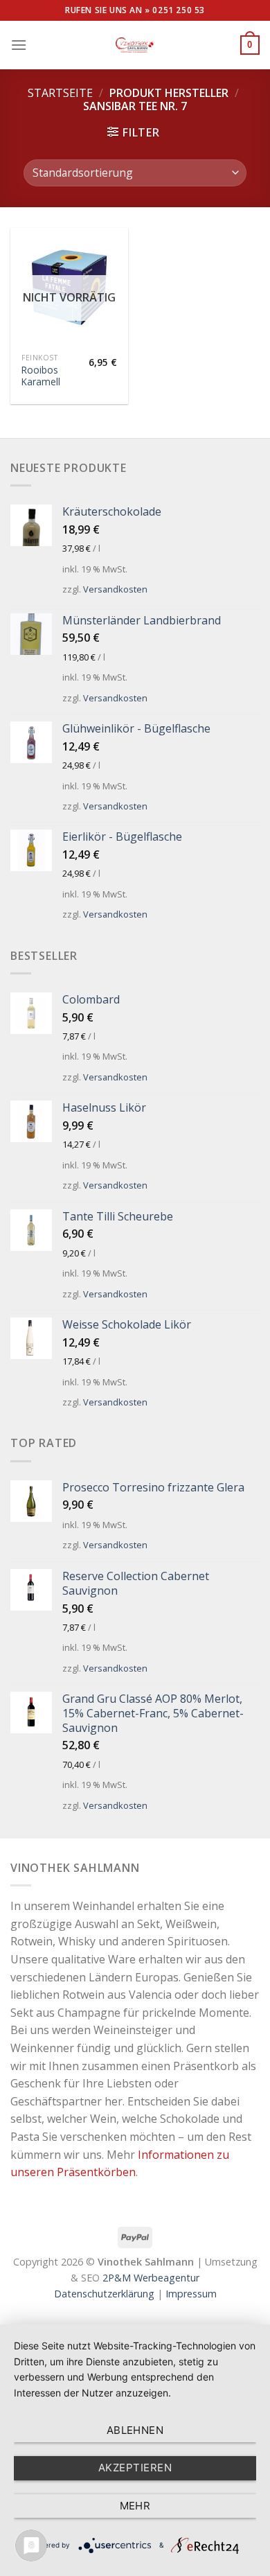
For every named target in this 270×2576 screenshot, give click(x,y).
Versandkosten (115, 589)
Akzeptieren (135, 2468)
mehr (135, 2506)
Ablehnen (135, 2430)
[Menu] (19, 45)
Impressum (191, 2294)
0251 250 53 (179, 10)
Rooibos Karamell (41, 376)
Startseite (60, 93)
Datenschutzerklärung (104, 2294)
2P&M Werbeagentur (151, 2278)
